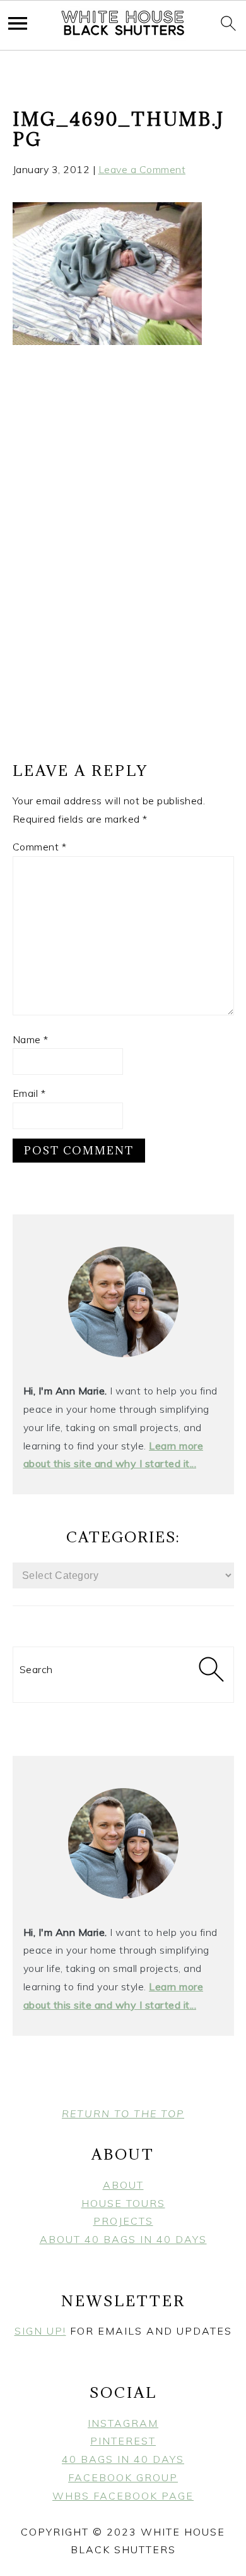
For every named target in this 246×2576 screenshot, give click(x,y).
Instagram (123, 2423)
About (123, 2185)
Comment (40, 847)
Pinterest (123, 2441)
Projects (123, 2221)
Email (29, 1093)
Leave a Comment (142, 169)
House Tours (123, 2203)
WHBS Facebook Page (123, 2496)
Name (31, 1039)
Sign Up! (40, 2331)
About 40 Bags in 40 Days (123, 2239)
